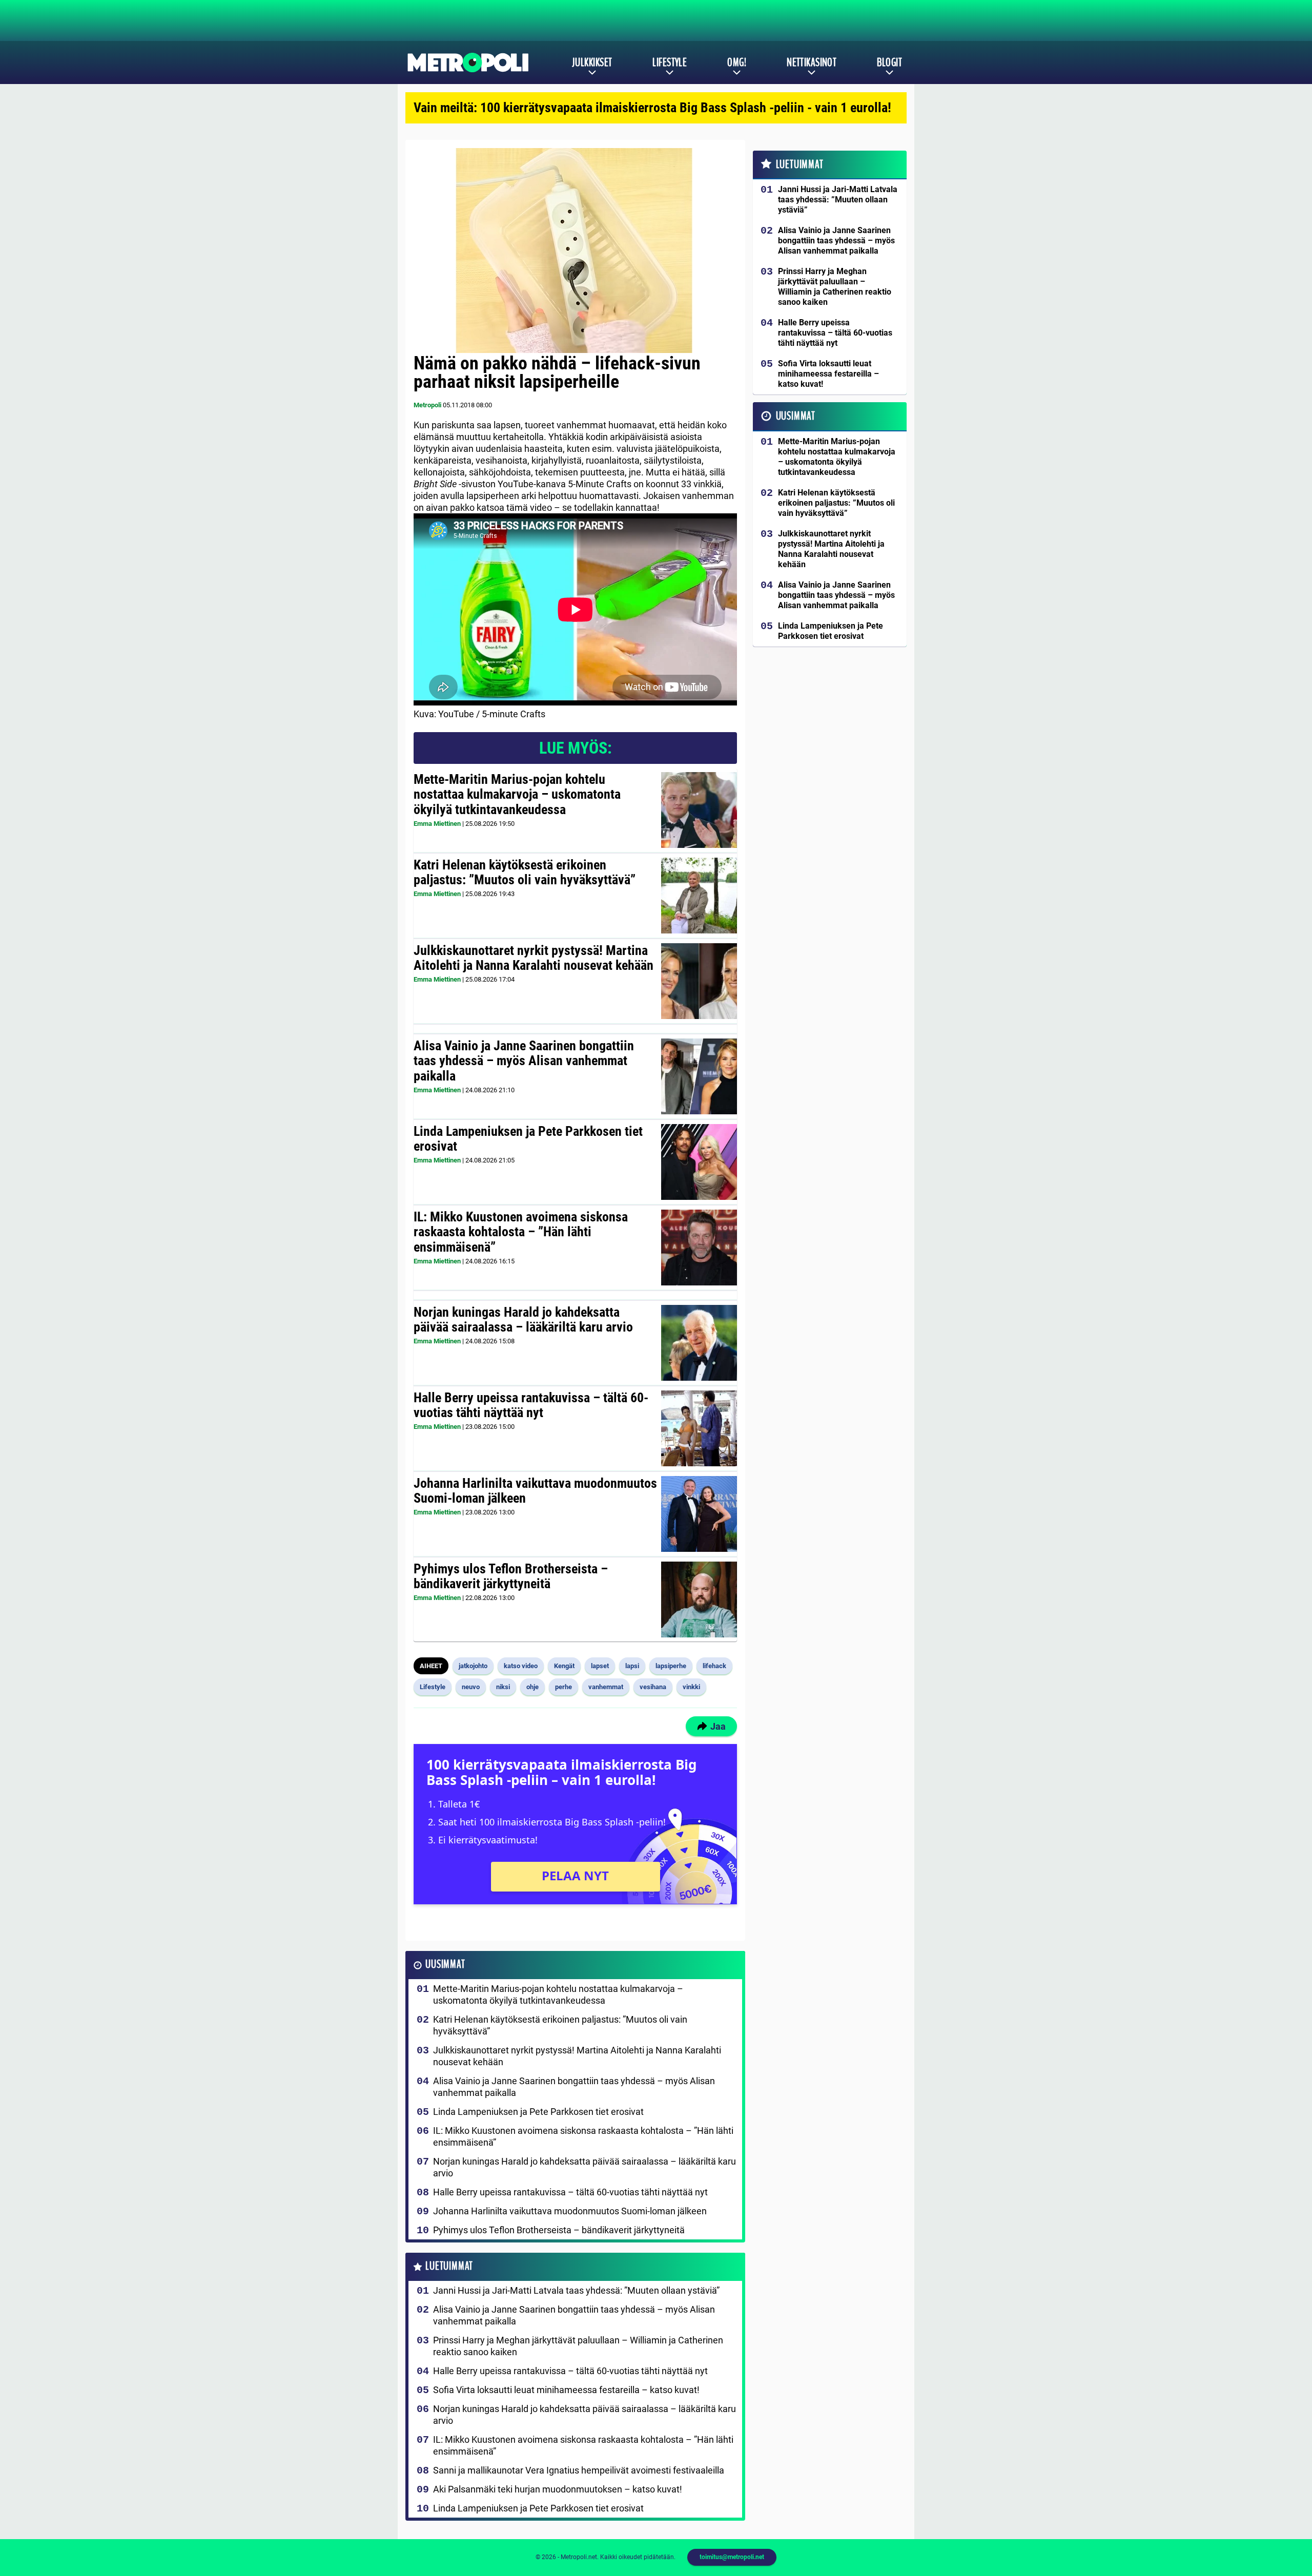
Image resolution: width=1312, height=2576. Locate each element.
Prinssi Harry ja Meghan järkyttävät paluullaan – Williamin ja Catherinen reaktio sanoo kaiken (578, 2346)
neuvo (471, 1687)
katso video (521, 1666)
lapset (600, 1666)
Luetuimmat (449, 2266)
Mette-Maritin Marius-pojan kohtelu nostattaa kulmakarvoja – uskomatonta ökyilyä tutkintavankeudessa (517, 795)
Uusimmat (445, 1965)
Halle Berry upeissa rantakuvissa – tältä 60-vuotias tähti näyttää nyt (531, 1405)
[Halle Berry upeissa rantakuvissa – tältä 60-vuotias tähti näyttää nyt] (699, 1428)
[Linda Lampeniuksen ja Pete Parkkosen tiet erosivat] (699, 1162)
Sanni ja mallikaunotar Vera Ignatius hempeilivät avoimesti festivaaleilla (579, 2470)
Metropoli (427, 405)
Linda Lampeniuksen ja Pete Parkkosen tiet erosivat (528, 1139)
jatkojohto (473, 1666)
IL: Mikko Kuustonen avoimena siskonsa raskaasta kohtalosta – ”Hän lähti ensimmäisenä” (521, 1232)
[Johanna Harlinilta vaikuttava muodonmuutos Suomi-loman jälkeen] (699, 1514)
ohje (532, 1687)
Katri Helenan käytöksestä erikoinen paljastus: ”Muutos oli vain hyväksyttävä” (525, 872)
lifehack (714, 1666)
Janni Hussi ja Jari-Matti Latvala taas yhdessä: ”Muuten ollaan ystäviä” (576, 2290)
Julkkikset (592, 63)
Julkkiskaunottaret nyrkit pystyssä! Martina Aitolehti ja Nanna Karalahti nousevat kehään (534, 958)
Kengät (564, 1666)
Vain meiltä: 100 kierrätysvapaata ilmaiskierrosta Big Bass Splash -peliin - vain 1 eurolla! (652, 108)
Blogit (889, 63)
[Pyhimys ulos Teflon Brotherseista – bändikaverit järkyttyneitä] (699, 1599)
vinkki (691, 1687)
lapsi (632, 1666)
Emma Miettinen (437, 824)
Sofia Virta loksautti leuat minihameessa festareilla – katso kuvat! (566, 2390)
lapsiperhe (671, 1666)
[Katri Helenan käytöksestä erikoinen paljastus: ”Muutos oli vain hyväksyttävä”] (699, 896)
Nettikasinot (812, 63)
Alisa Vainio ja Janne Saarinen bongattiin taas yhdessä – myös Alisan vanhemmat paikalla (524, 1061)
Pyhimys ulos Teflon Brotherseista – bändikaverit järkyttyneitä (511, 1576)
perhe (563, 1687)
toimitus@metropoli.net (732, 2557)
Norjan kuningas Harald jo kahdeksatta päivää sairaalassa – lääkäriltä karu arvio (523, 1320)
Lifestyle (670, 63)
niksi (503, 1687)
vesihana (653, 1687)
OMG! (737, 63)
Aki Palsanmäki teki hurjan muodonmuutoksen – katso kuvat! (558, 2489)
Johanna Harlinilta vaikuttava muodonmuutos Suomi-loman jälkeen (535, 1491)
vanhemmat (606, 1687)
